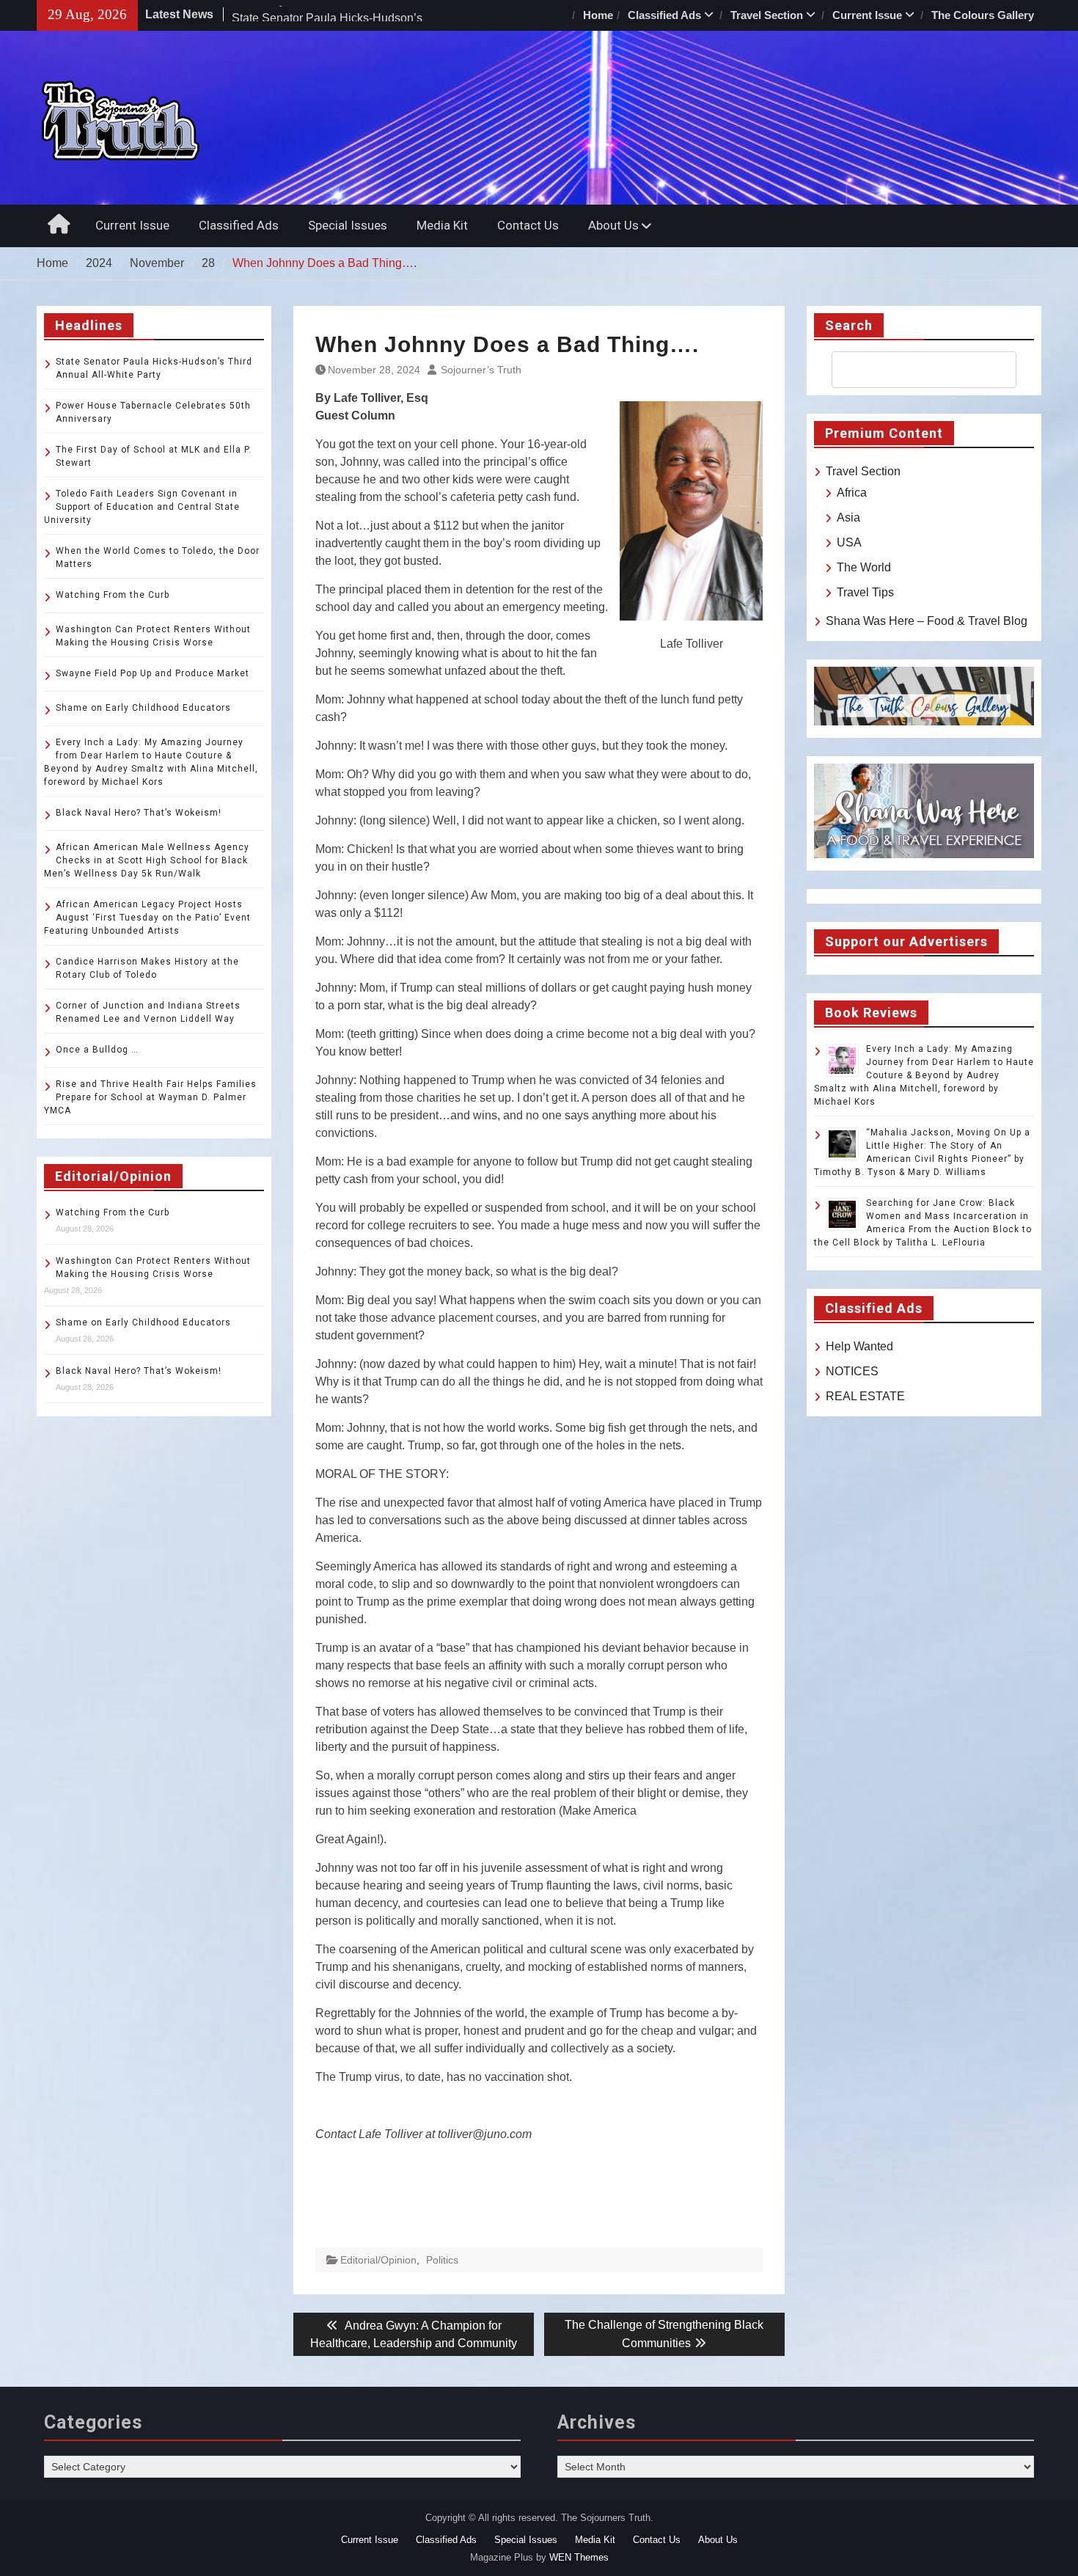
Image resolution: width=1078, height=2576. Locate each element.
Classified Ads (664, 15)
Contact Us (528, 225)
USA (849, 542)
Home (598, 15)
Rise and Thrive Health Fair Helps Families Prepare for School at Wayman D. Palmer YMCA (150, 1097)
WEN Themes (579, 2557)
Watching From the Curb (113, 595)
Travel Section (767, 15)
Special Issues (348, 225)
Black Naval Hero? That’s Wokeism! (139, 813)
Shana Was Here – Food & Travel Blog (927, 621)
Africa (852, 493)
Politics (442, 2260)
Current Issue (867, 15)
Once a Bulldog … (97, 1050)
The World (864, 567)
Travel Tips (865, 592)
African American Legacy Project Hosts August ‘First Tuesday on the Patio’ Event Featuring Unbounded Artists (147, 918)
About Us (613, 225)
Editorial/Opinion (378, 2260)
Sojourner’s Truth (481, 370)
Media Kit (442, 225)
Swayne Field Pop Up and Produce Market (153, 673)
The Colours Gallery (983, 15)
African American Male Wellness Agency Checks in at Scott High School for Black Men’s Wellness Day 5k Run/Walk (147, 860)
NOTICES (852, 1371)
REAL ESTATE (865, 1396)
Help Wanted (859, 1346)
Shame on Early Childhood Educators (143, 708)
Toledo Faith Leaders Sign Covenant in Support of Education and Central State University (142, 507)
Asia (848, 517)
